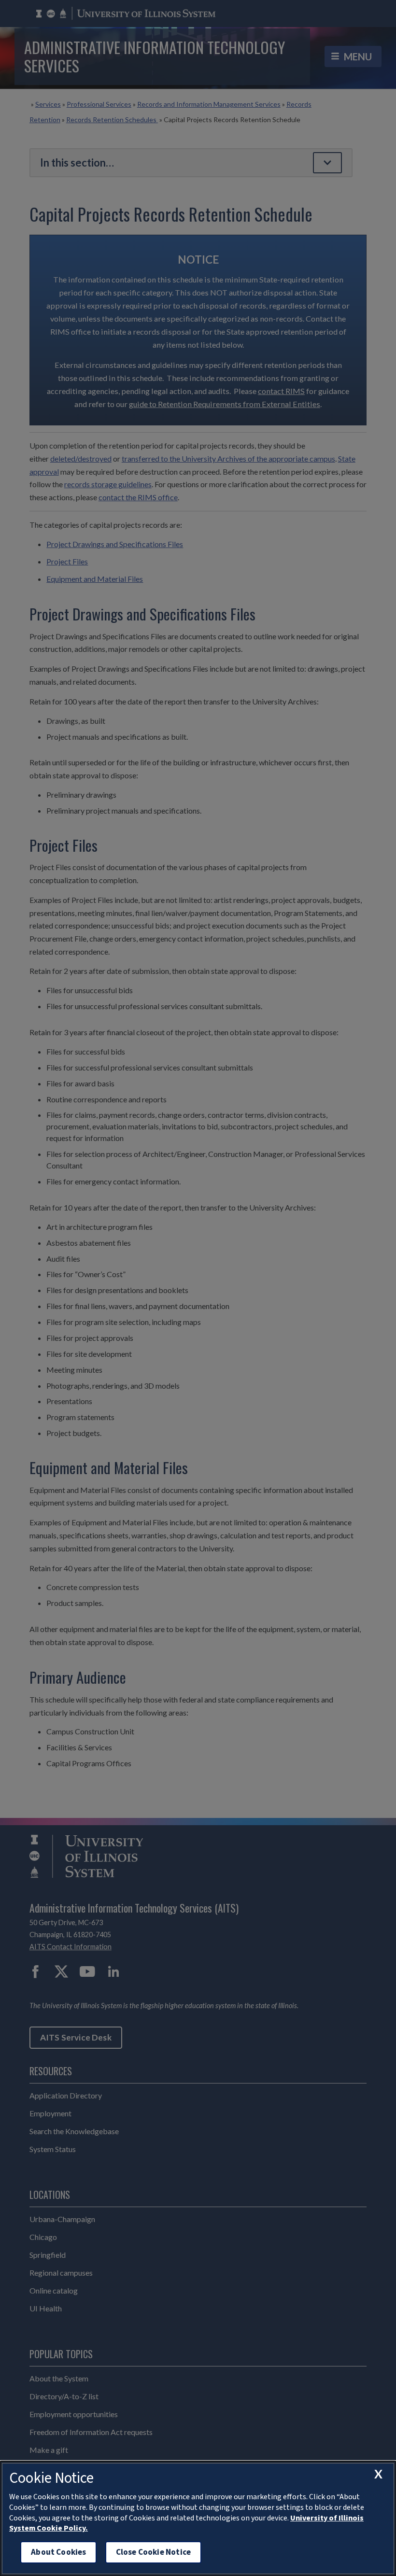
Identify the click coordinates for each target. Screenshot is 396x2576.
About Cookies (58, 2552)
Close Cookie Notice (153, 2552)
